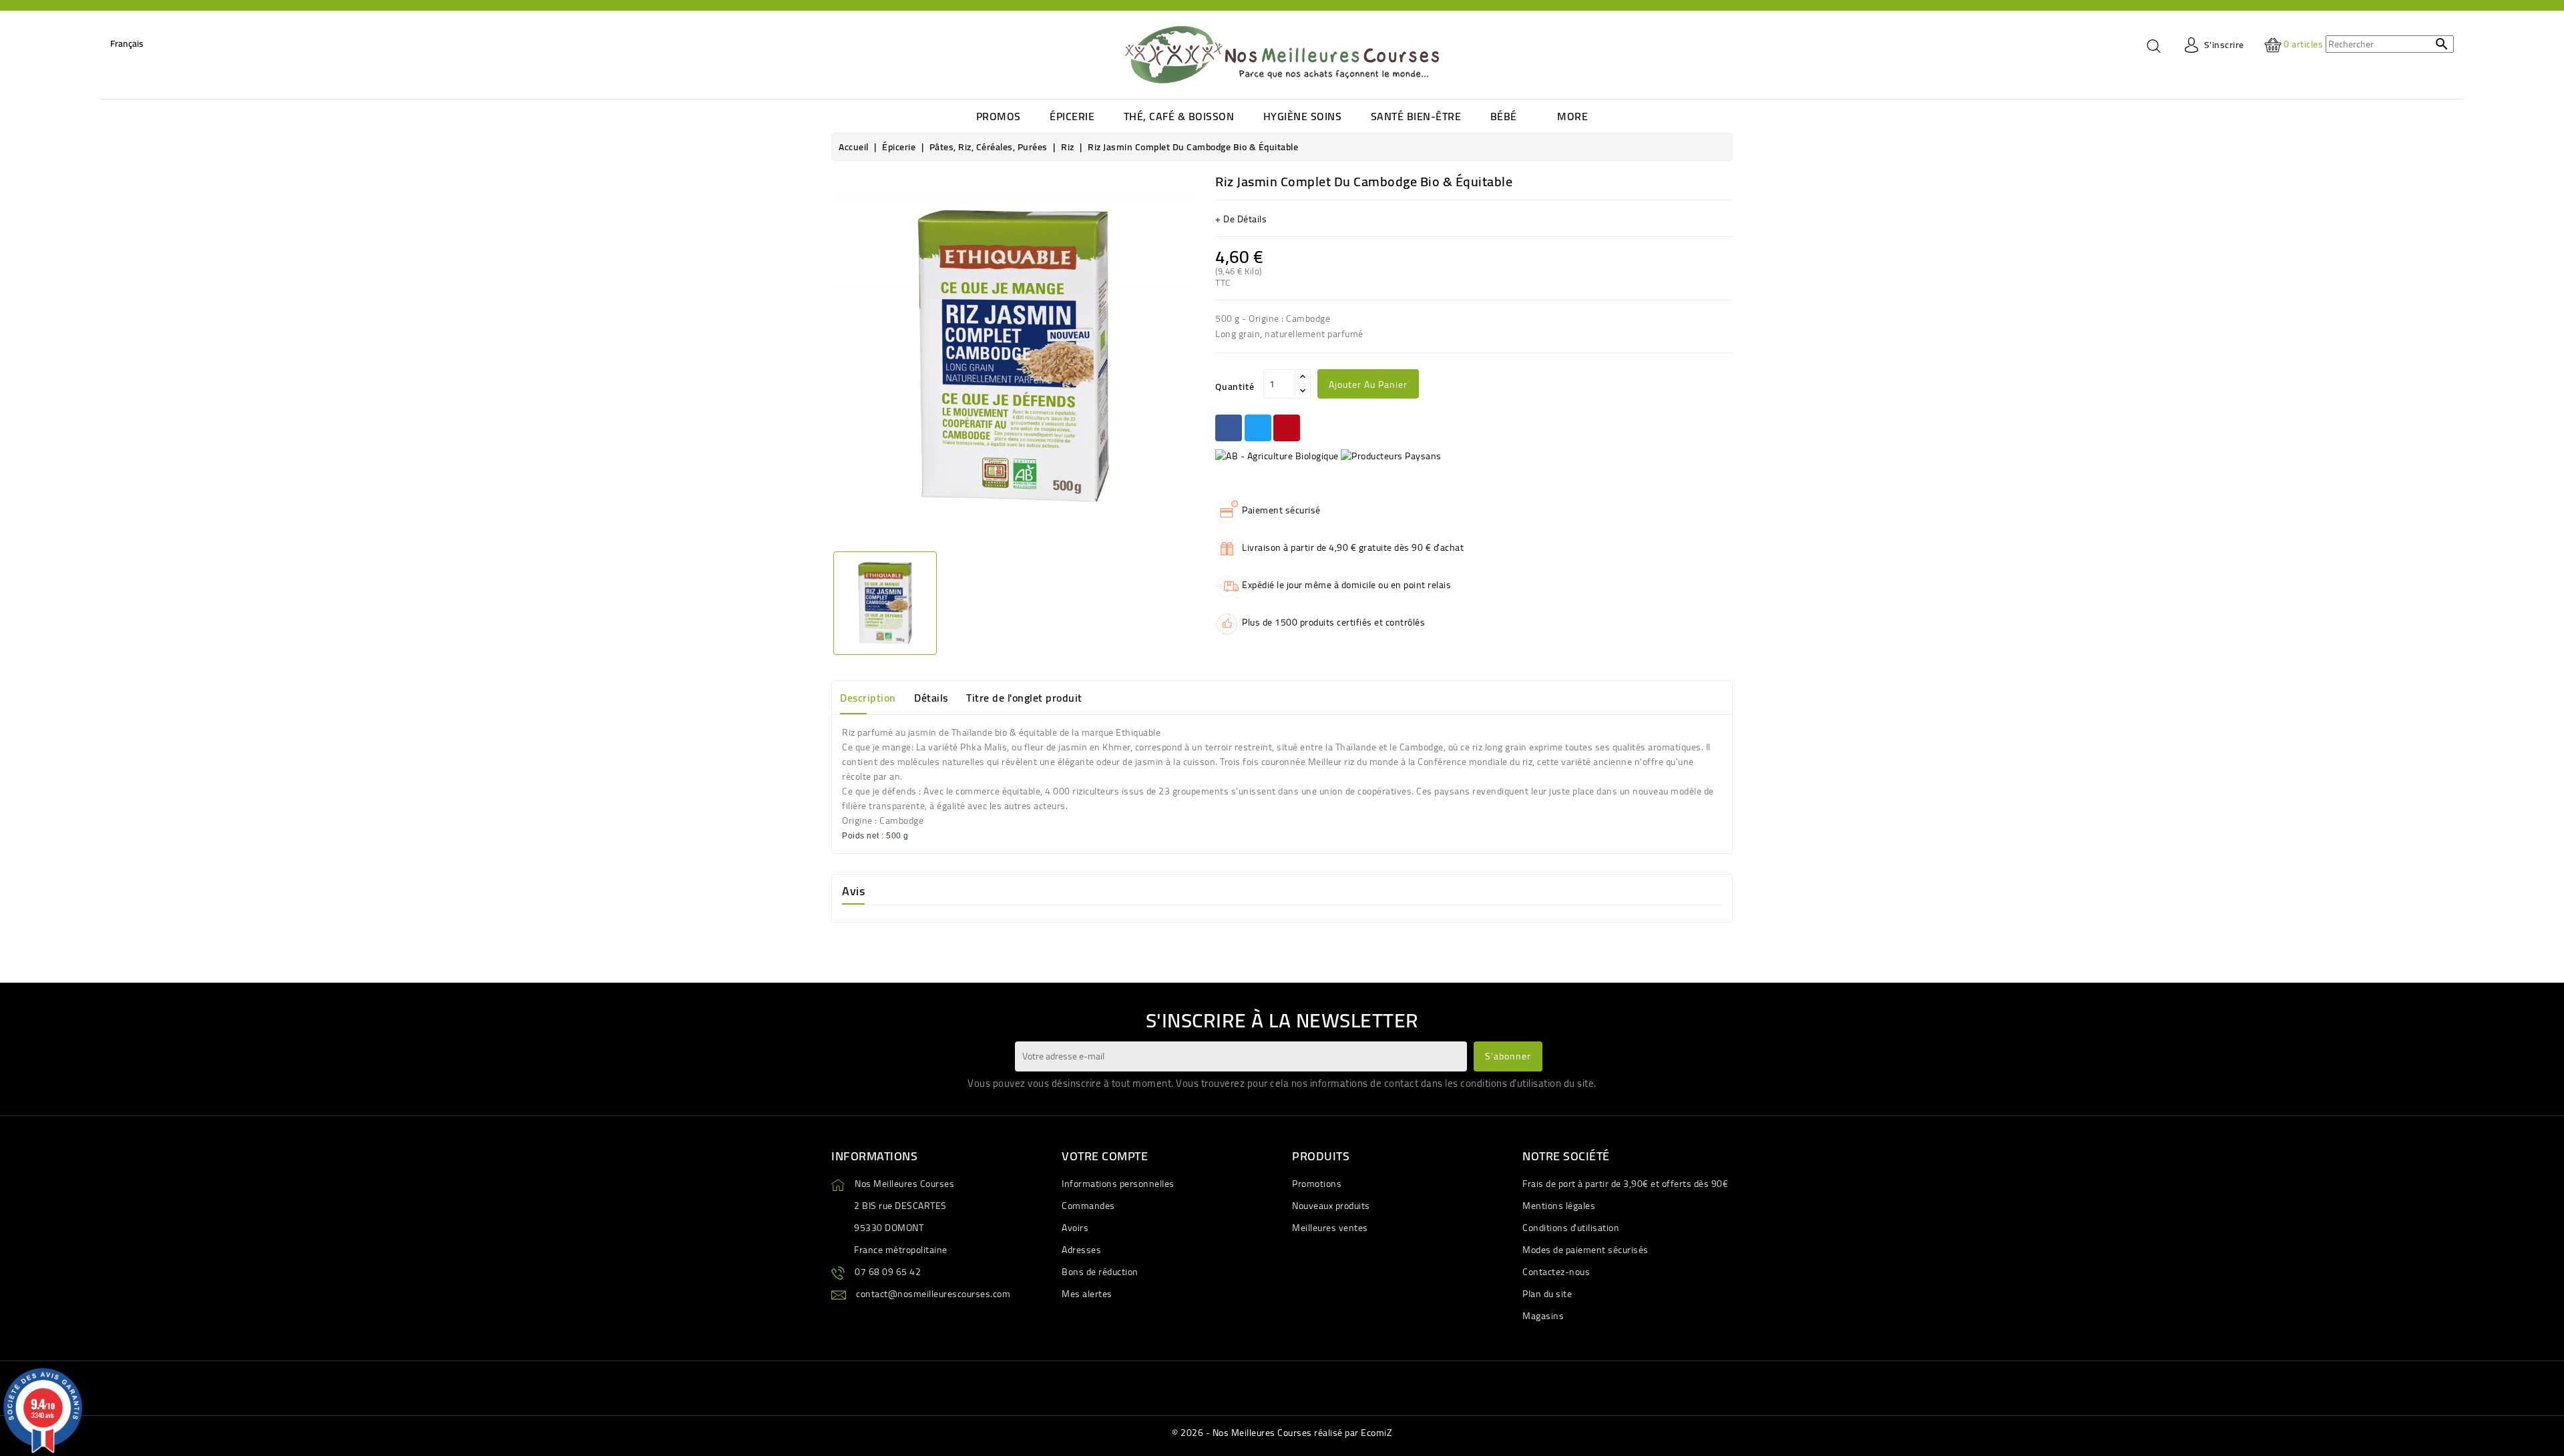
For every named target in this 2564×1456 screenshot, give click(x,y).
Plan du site (1547, 1294)
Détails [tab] (931, 698)
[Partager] (1229, 428)
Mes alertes (1087, 1294)
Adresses (1081, 1250)
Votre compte (1105, 1156)
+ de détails (1241, 219)
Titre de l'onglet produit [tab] (1024, 698)
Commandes (1088, 1206)
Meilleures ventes (1330, 1228)
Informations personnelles (1118, 1184)
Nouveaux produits (1331, 1206)
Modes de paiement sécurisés (1585, 1250)
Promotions (1317, 1184)
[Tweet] (1258, 428)
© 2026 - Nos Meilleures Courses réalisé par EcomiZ (1282, 1433)
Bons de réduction (1100, 1272)
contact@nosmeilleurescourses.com (933, 1294)
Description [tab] (868, 698)
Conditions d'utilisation (1571, 1228)
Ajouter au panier (1368, 385)
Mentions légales (1559, 1206)
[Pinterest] (1287, 428)
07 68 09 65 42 (888, 1272)
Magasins (1543, 1316)
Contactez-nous (1556, 1272)
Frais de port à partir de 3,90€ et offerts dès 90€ (1625, 1184)
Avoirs (1075, 1228)
